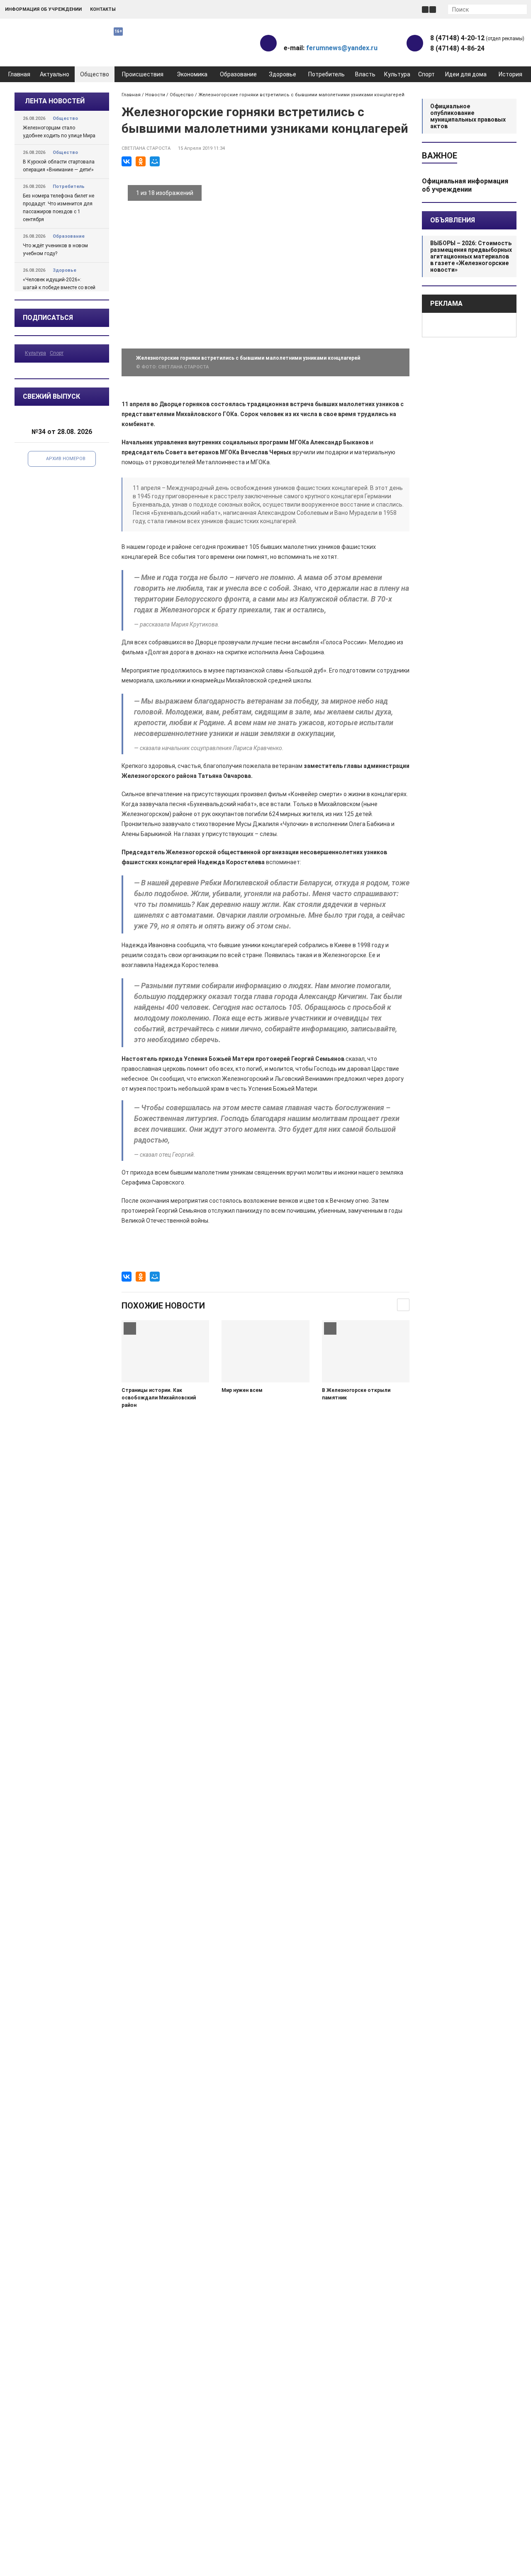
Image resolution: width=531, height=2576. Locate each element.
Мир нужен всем (242, 1390)
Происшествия (143, 74)
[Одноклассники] (141, 161)
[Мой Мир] (155, 161)
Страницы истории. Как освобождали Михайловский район (159, 1398)
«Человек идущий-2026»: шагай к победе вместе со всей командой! (59, 288)
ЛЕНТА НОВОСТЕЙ (55, 101)
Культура (397, 74)
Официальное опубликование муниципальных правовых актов (468, 116)
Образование (238, 74)
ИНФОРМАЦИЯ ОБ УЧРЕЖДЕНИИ (43, 9)
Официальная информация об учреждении (465, 185)
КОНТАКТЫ (103, 9)
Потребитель (326, 74)
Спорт (426, 74)
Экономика (192, 74)
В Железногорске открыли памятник (356, 1394)
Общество (95, 74)
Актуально (55, 74)
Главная (19, 74)
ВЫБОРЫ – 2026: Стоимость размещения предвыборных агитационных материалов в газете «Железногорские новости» (471, 256)
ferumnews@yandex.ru (342, 48)
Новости (155, 95)
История (510, 74)
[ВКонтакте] (127, 161)
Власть (365, 74)
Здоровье (283, 74)
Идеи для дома (466, 74)
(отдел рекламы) (477, 38)
